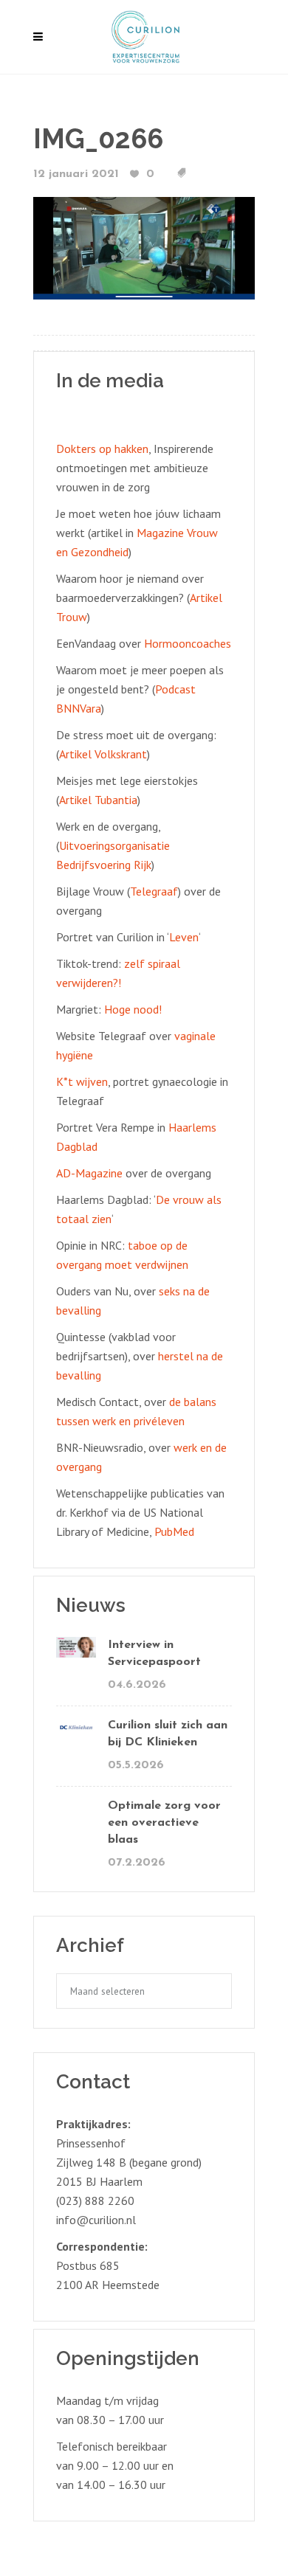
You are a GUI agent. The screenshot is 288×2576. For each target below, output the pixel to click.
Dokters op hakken (102, 449)
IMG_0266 (98, 139)
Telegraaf (154, 891)
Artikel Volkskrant (103, 754)
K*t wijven (82, 1081)
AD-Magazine (89, 1173)
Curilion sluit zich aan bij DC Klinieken (168, 1734)
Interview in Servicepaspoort (154, 1654)
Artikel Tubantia (98, 800)
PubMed (174, 1531)
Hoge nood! (133, 1009)
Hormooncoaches (188, 643)
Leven (184, 937)
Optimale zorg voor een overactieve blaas (164, 1823)
